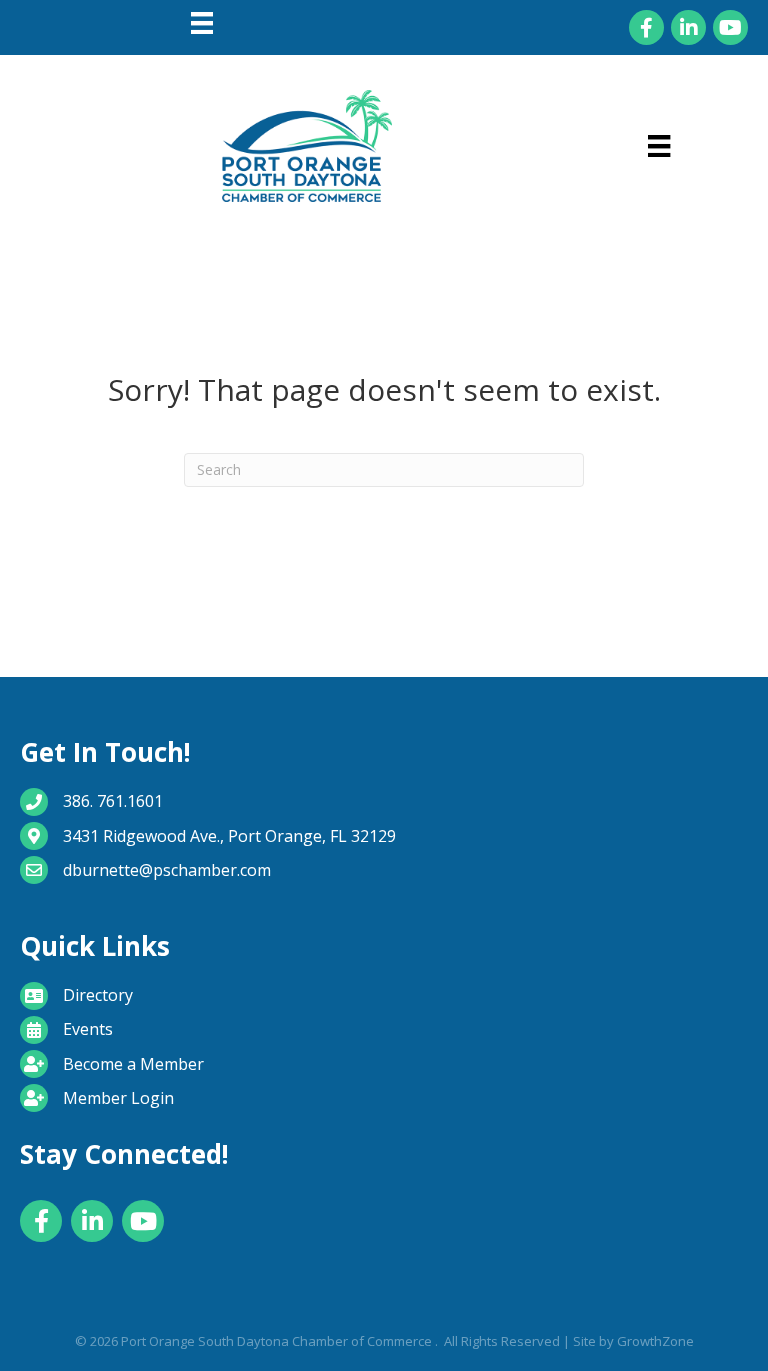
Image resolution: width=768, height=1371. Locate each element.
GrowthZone (655, 1341)
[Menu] (202, 23)
